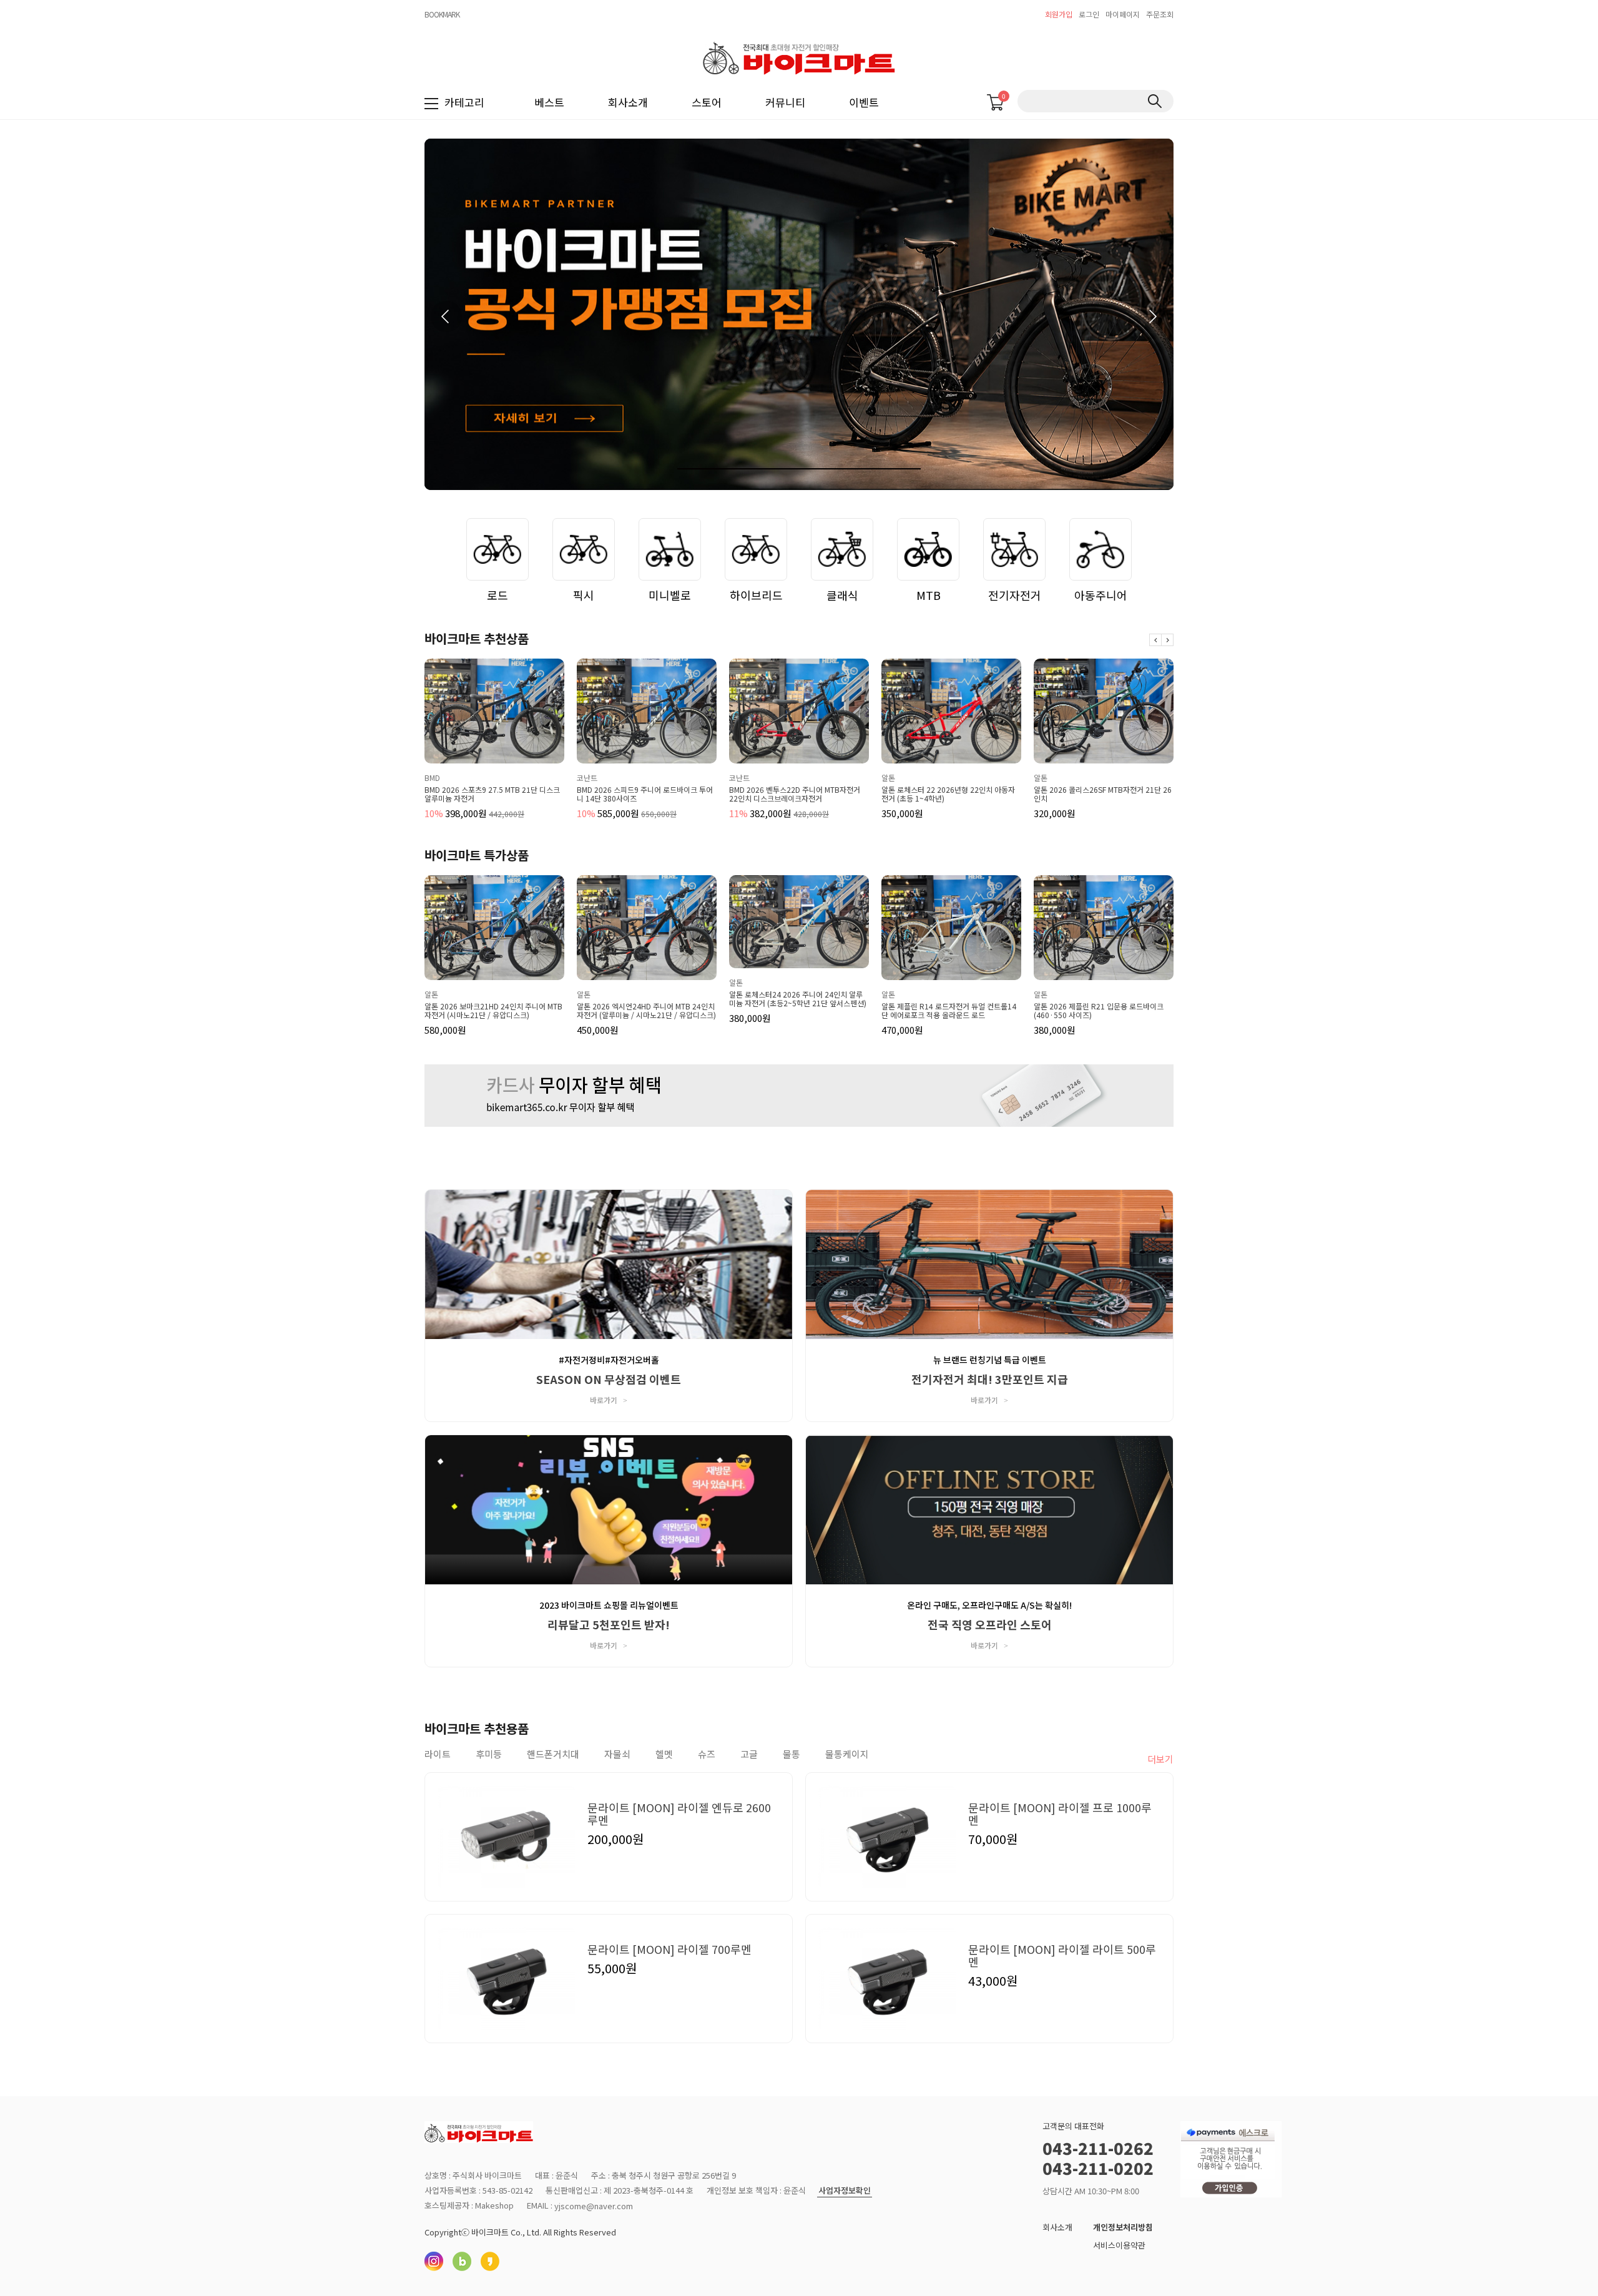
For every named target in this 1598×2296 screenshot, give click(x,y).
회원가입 (1059, 14)
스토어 (707, 102)
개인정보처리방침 (1123, 2227)
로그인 (1089, 14)
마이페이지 (1123, 14)
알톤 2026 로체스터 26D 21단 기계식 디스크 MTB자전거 (1100, 794)
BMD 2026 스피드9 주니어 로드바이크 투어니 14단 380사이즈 (493, 794)
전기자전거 (1015, 595)
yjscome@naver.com (594, 2206)
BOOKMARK (442, 14)
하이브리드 (756, 595)
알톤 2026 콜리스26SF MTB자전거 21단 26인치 (950, 794)
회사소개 (628, 102)
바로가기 (609, 1400)
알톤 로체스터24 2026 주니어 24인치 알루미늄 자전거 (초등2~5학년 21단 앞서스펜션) (798, 999)
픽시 (584, 595)
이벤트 (864, 102)
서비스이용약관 (1119, 2245)
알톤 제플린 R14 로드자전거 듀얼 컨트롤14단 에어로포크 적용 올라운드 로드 (949, 1011)
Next (1167, 640)
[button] (1152, 316)
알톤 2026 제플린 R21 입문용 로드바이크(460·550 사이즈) (1099, 1011)
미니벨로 (670, 595)
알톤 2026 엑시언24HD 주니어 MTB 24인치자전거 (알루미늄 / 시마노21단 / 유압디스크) (646, 1011)
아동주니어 (1101, 595)
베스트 (549, 102)
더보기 (1160, 1759)
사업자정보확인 (845, 2191)
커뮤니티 (785, 102)
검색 (1154, 101)
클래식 (842, 595)
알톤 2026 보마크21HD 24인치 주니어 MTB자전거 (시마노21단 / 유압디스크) (493, 1011)
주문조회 (1160, 14)
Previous (1155, 640)
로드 (498, 595)
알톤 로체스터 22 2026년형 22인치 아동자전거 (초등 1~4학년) (796, 794)
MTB (929, 595)
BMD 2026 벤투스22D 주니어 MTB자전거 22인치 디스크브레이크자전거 (642, 794)
